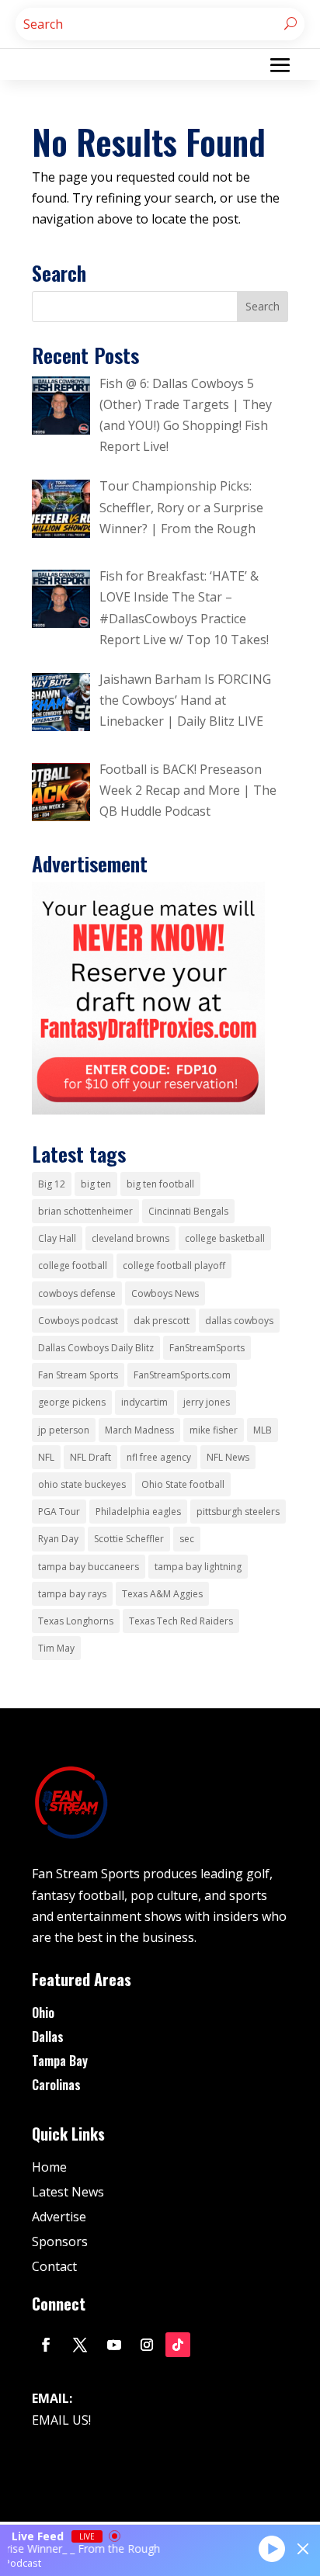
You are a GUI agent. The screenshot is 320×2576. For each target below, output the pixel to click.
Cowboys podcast (78, 1321)
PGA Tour (59, 1512)
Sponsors (60, 2241)
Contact (54, 2266)
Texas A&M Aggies (162, 1594)
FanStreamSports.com (182, 1375)
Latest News (68, 2192)
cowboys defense (77, 1293)
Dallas (48, 2037)
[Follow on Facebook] (46, 2345)
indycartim (144, 1402)
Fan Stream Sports (78, 1375)
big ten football (160, 1184)
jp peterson (64, 1430)
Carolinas (56, 2085)
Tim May (56, 1648)
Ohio (43, 2013)
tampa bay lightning (198, 1567)
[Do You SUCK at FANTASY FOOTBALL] (148, 1110)
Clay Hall (57, 1238)
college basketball (225, 1238)
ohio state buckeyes (82, 1484)
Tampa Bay (60, 2061)
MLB (263, 1430)
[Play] (272, 2548)
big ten (96, 1184)
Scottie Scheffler (129, 1539)
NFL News (228, 1457)
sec (187, 1539)
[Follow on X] (80, 2345)
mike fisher (214, 1430)
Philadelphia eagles (138, 1512)
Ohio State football (183, 1484)
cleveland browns (130, 1238)
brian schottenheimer (85, 1211)
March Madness (139, 1430)
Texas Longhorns (76, 1621)
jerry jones (207, 1402)
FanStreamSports (207, 1348)
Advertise (59, 2217)
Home (49, 2167)
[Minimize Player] (303, 2549)
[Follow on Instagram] (147, 2345)
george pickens (72, 1402)
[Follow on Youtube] (114, 2345)
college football (73, 1265)
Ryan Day (58, 1539)
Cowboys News (165, 1293)
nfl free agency (159, 1457)
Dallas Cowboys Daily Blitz (96, 1348)
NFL (46, 1457)
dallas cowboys (239, 1321)
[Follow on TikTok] (178, 2345)
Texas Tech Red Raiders (181, 1621)
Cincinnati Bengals (188, 1211)
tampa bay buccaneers (89, 1567)
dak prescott (162, 1321)
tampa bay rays (72, 1594)
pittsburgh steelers (238, 1512)
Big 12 (52, 1184)
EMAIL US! (61, 2420)
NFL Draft (90, 1457)
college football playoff (174, 1265)
